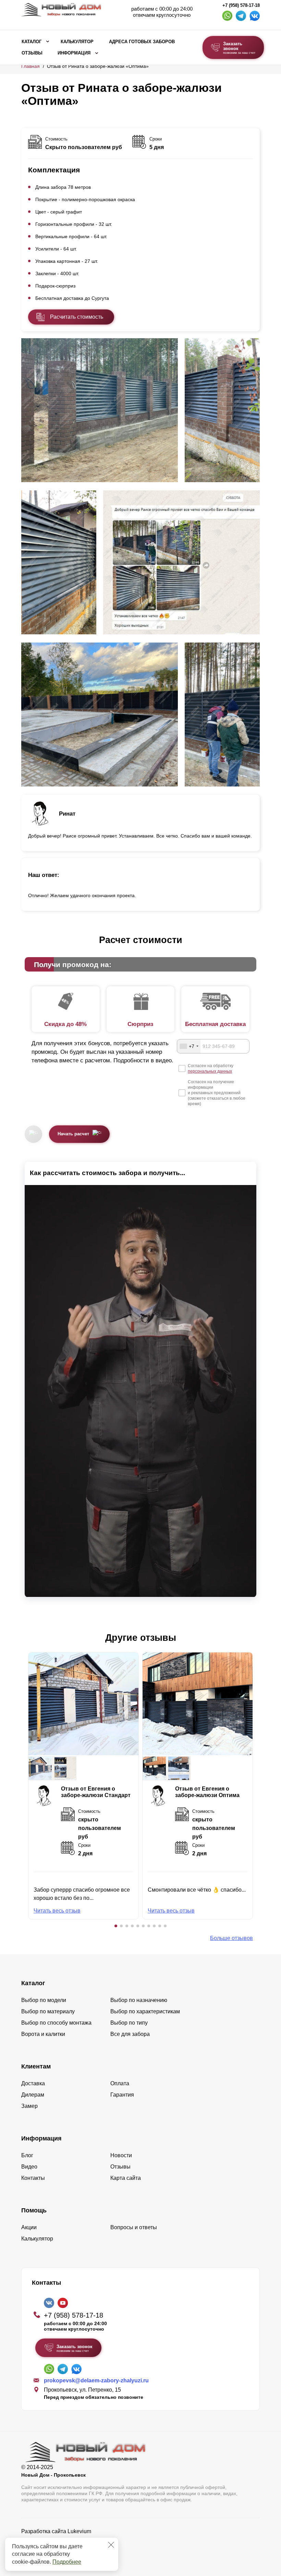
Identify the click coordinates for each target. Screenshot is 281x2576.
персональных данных (210, 1071)
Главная (30, 66)
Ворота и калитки (43, 2034)
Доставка (33, 2083)
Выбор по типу (129, 2023)
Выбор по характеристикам (145, 2011)
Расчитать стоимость (77, 317)
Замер (29, 2106)
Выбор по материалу (48, 2011)
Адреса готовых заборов (142, 42)
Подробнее (67, 2562)
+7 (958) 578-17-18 (241, 5)
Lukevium (79, 2531)
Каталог (32, 42)
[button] (116, 1926)
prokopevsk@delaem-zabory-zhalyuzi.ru (96, 2380)
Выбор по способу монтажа (56, 2023)
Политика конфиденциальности (62, 2541)
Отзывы (32, 53)
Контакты (33, 2178)
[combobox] (189, 1046)
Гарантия (122, 2095)
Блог (27, 2155)
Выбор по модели (44, 2000)
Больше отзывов (231, 1938)
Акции (29, 2227)
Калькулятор (77, 42)
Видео (29, 2167)
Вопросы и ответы (134, 2227)
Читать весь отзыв (57, 1911)
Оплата (120, 2083)
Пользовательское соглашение (61, 2549)
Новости (121, 2155)
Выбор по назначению (139, 2000)
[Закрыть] (111, 2545)
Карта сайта (126, 2178)
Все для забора (130, 2034)
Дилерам (33, 2095)
